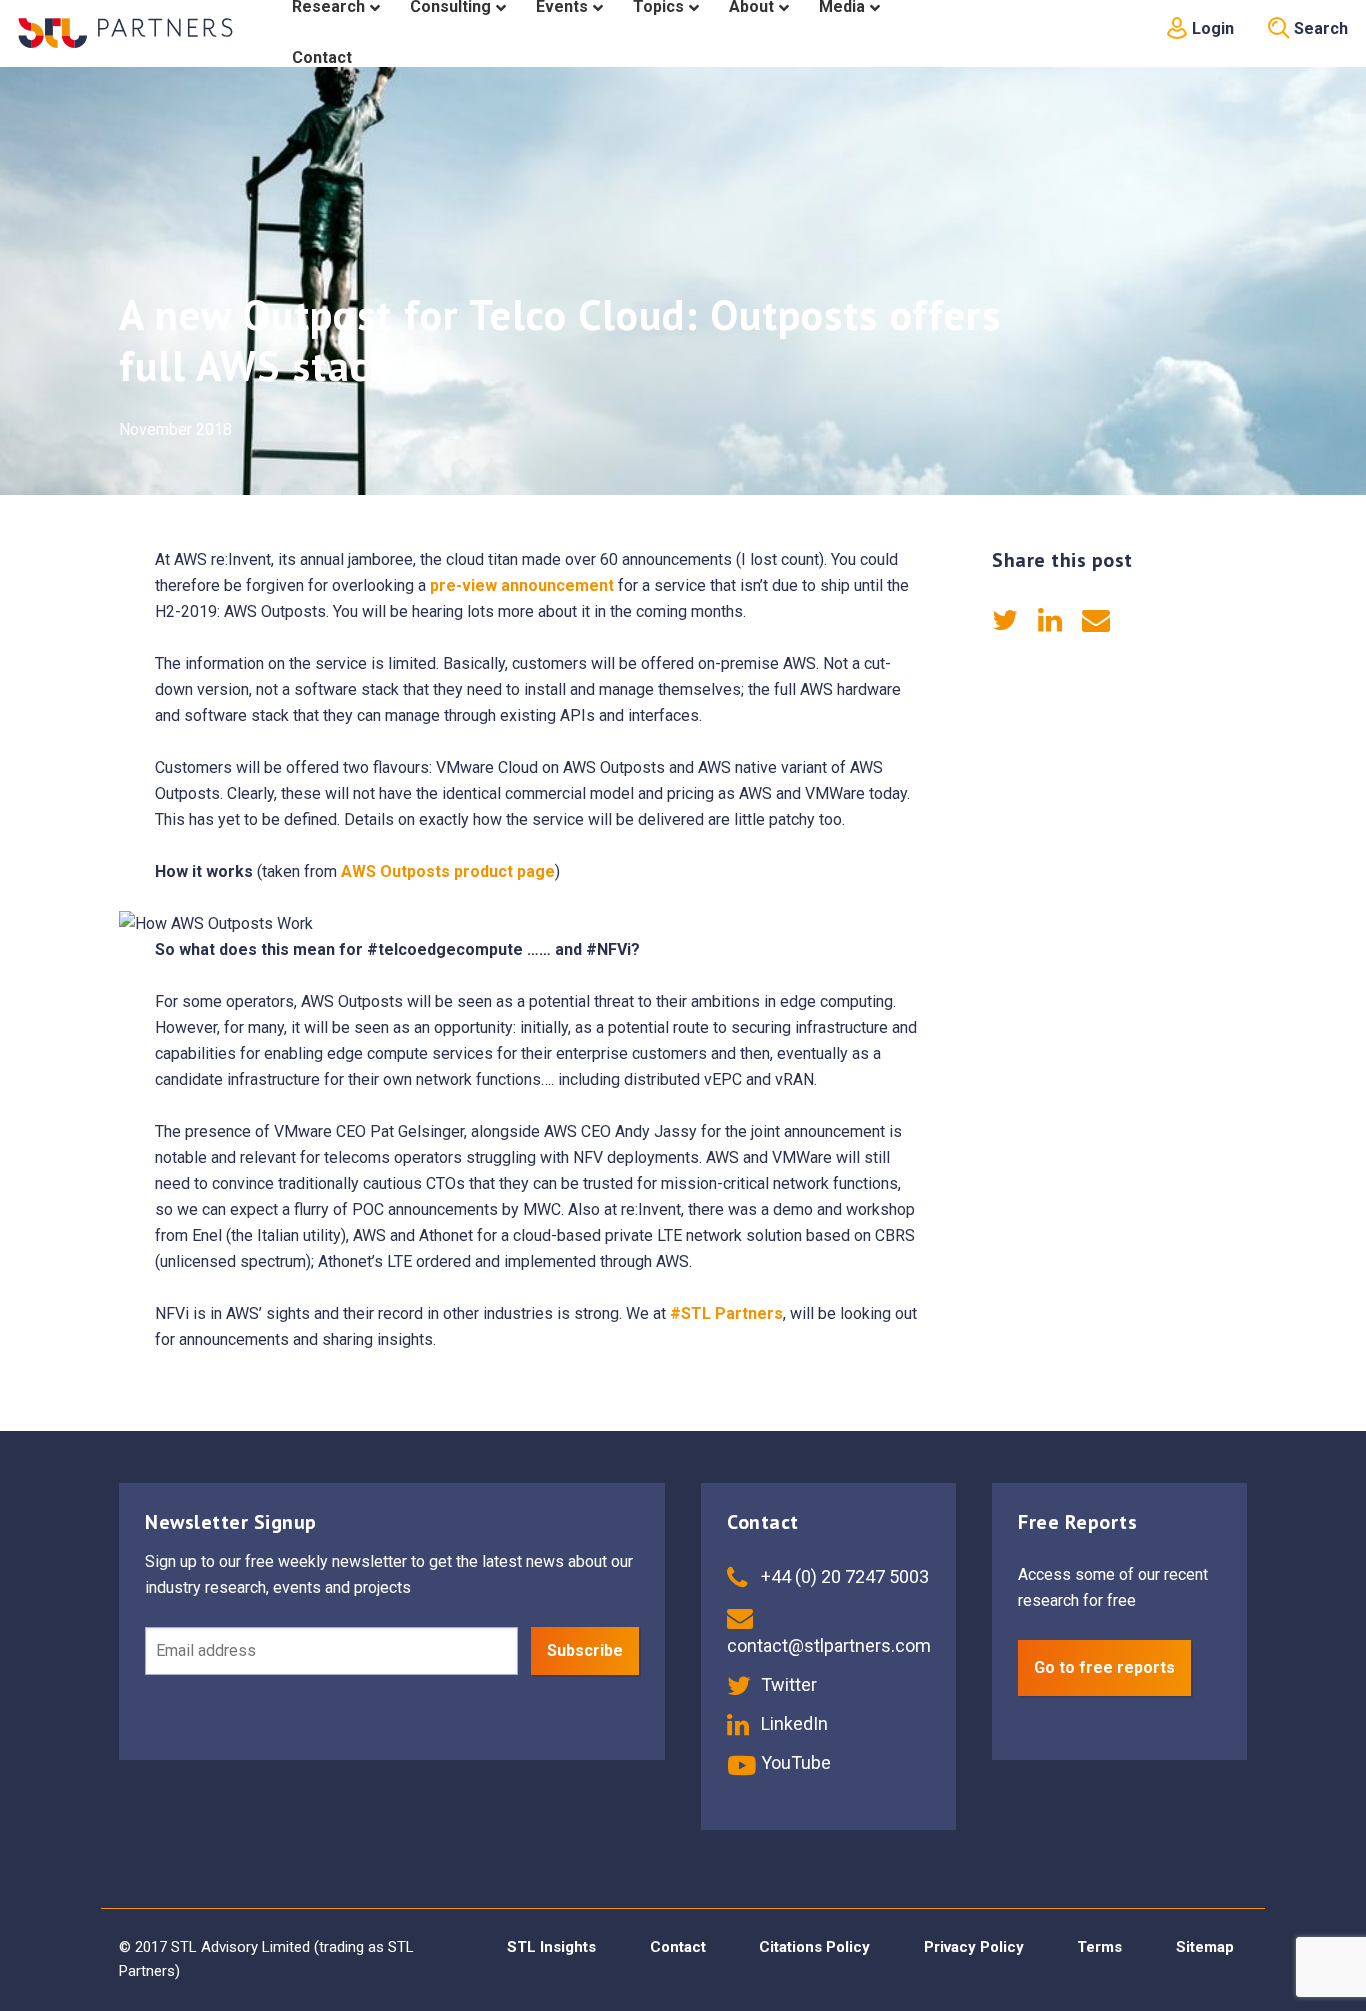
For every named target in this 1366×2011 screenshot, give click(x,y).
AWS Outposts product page (448, 871)
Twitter (787, 1684)
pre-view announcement (522, 585)
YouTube (794, 1762)
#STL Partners (726, 1313)
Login (1211, 28)
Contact (678, 1947)
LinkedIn (792, 1723)
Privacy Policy (974, 1947)
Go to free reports (1104, 1667)
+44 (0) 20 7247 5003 (843, 1576)
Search (1319, 28)
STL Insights (551, 1947)
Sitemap (1205, 1947)
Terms (1099, 1947)
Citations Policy (814, 1947)
